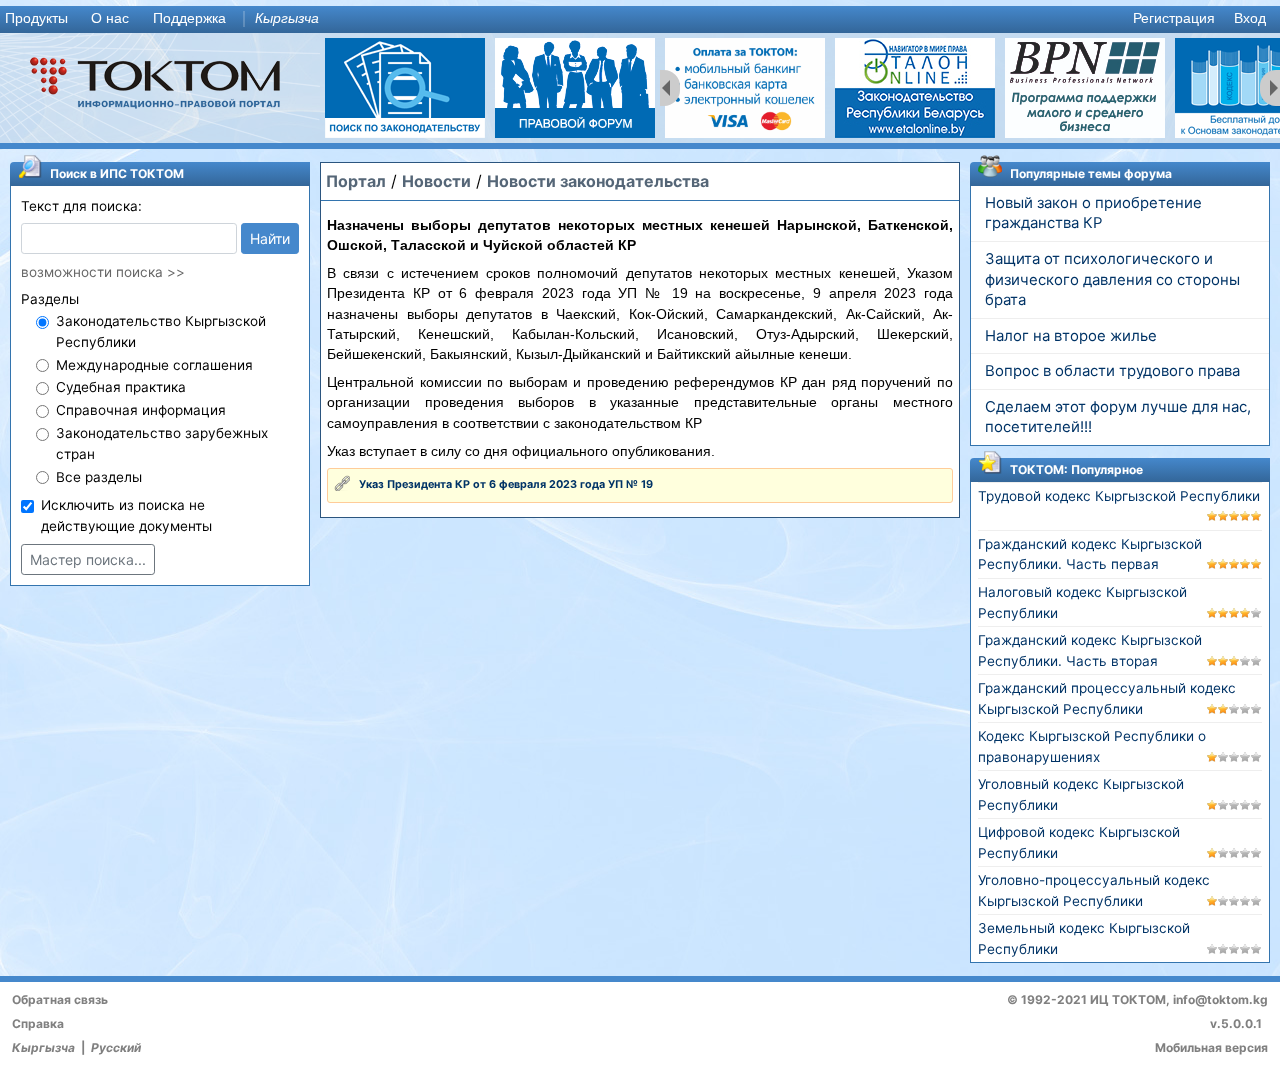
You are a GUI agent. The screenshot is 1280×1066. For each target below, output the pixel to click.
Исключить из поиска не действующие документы (126, 515)
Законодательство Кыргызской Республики (161, 331)
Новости (436, 181)
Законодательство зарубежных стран (162, 443)
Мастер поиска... (88, 559)
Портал (356, 181)
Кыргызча (287, 18)
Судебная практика (121, 387)
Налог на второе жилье (1071, 336)
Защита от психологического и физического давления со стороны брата (1112, 280)
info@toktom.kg (1220, 999)
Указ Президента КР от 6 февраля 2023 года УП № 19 (506, 484)
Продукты (36, 18)
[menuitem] (41, 19)
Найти (270, 238)
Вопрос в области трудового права (1112, 371)
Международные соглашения (154, 365)
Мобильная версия (1211, 1047)
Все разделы (99, 477)
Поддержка (189, 18)
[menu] (640, 19)
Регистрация (1174, 18)
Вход (1250, 18)
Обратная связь (60, 999)
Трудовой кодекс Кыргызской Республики (1119, 496)
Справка (38, 1023)
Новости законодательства (598, 181)
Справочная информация (141, 410)
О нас (110, 18)
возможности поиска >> (103, 272)
